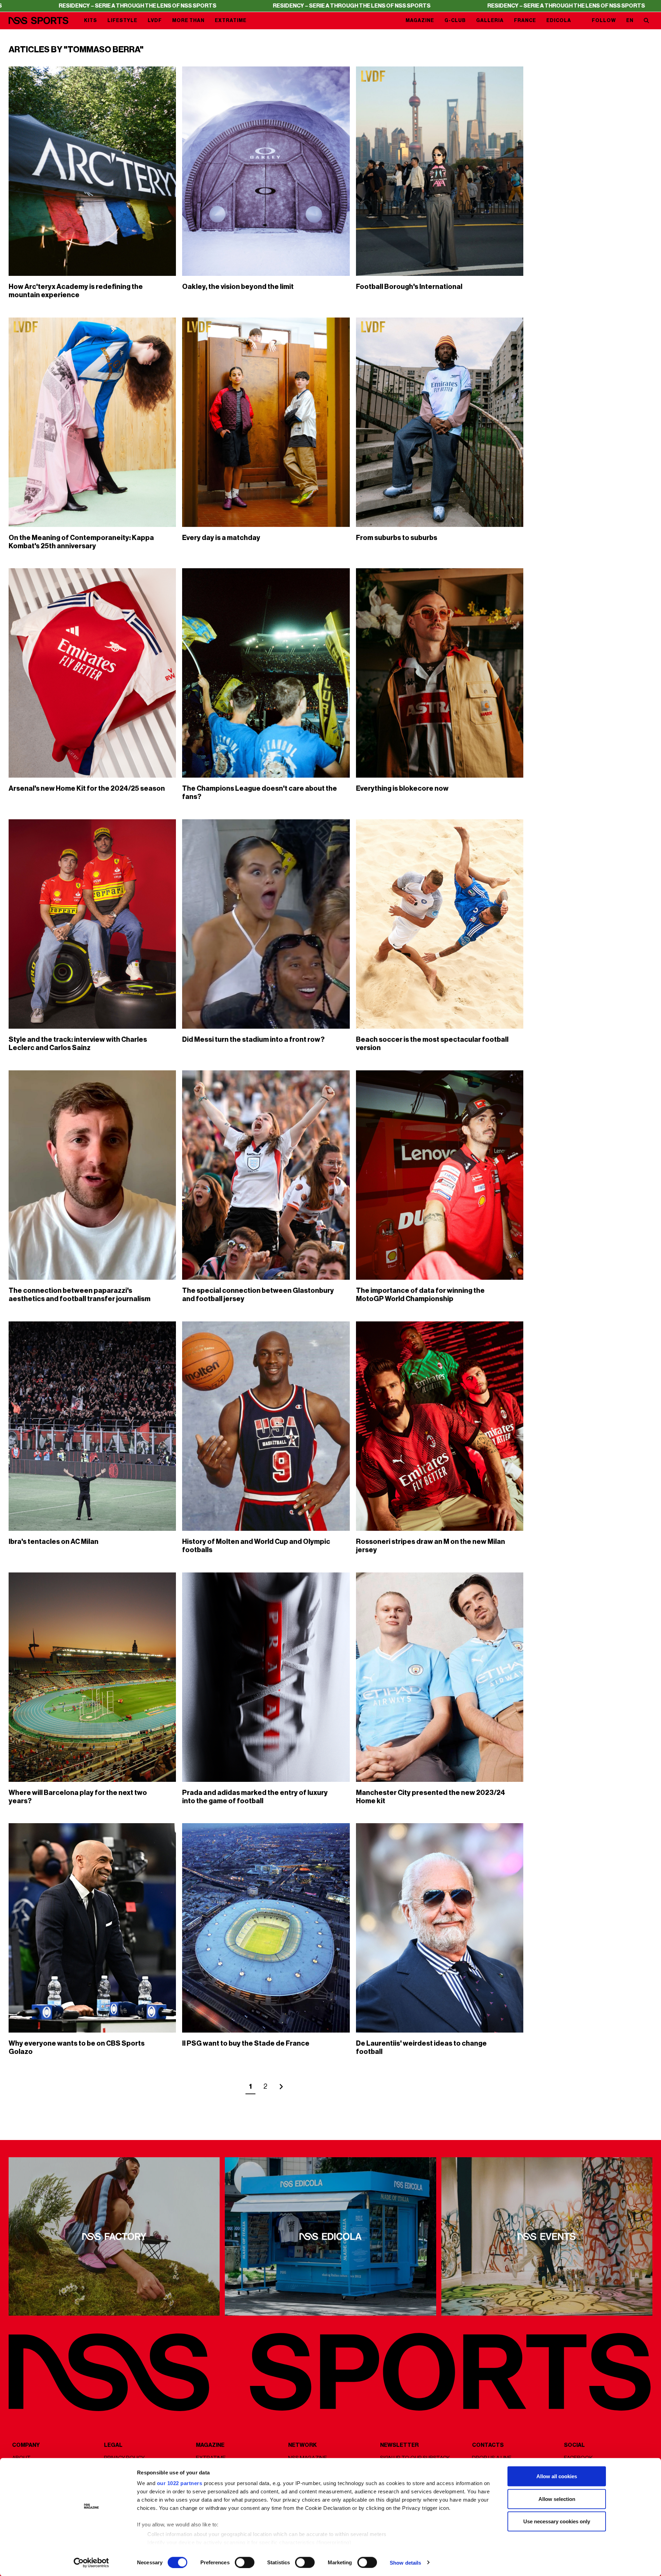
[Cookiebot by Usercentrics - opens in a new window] (91, 2563)
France (525, 20)
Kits (91, 20)
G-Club (455, 20)
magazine (420, 20)
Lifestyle (122, 20)
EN (630, 20)
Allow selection (557, 2499)
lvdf (155, 20)
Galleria (490, 20)
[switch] (245, 2562)
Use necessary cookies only (557, 2521)
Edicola (559, 20)
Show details (405, 2562)
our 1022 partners (180, 2483)
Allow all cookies (557, 2476)
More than (188, 20)
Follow (604, 20)
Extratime (231, 20)
